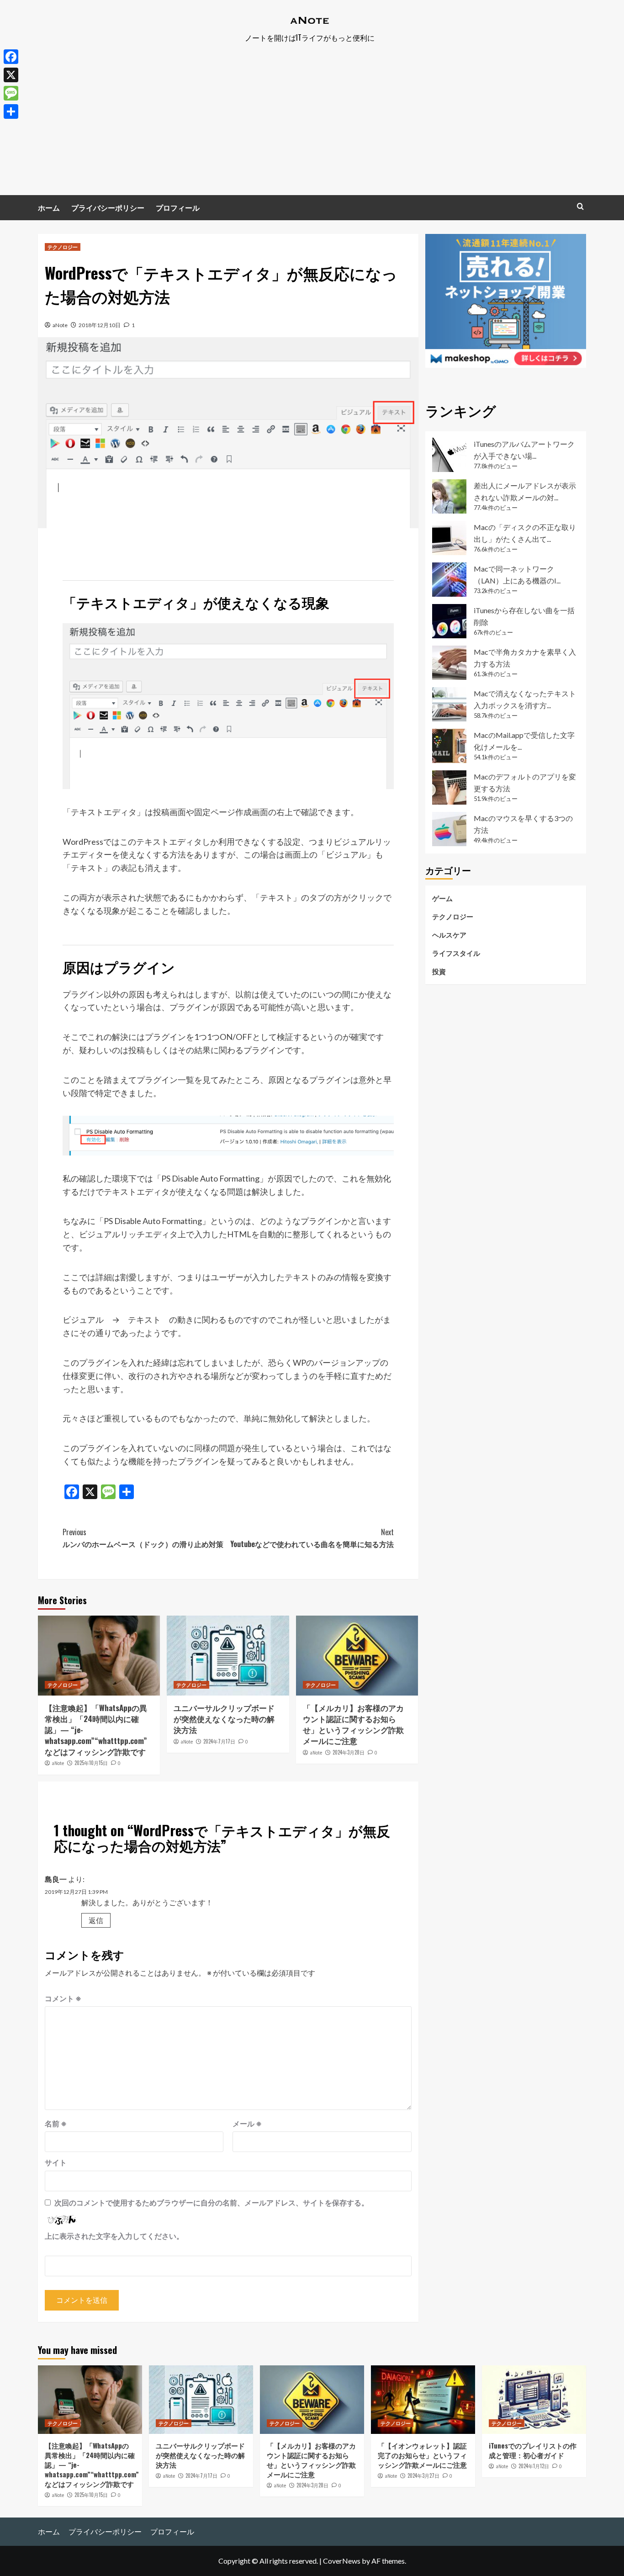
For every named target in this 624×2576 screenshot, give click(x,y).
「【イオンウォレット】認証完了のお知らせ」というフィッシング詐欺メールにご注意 (422, 2455)
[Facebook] (11, 57)
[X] (11, 75)
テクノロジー (63, 247)
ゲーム (442, 898)
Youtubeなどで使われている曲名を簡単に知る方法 (312, 1538)
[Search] (580, 206)
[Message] (11, 93)
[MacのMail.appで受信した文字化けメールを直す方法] (449, 746)
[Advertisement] (312, 127)
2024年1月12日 (534, 2466)
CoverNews (342, 2561)
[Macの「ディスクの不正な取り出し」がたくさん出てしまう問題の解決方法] (449, 538)
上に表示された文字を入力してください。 (114, 2236)
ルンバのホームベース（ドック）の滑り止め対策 (143, 1538)
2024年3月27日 (423, 2475)
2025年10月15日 (91, 1763)
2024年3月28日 (349, 1752)
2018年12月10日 (100, 325)
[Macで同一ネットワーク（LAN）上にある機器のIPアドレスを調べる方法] (449, 580)
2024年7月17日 (219, 1741)
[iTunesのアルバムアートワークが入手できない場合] (449, 455)
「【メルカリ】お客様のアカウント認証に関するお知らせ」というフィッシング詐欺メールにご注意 (353, 1724)
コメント (63, 1998)
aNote (60, 325)
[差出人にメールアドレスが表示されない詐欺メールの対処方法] (449, 496)
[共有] (11, 111)
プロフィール (178, 207)
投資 (439, 971)
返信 (96, 1920)
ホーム (49, 207)
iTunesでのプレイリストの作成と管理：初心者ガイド (533, 2450)
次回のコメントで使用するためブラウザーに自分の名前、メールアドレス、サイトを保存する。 (212, 2202)
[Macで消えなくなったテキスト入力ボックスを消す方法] (449, 704)
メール (247, 2123)
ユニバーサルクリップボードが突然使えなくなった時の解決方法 (224, 1719)
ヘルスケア (449, 934)
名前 (56, 2123)
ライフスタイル (456, 953)
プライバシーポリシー (108, 207)
